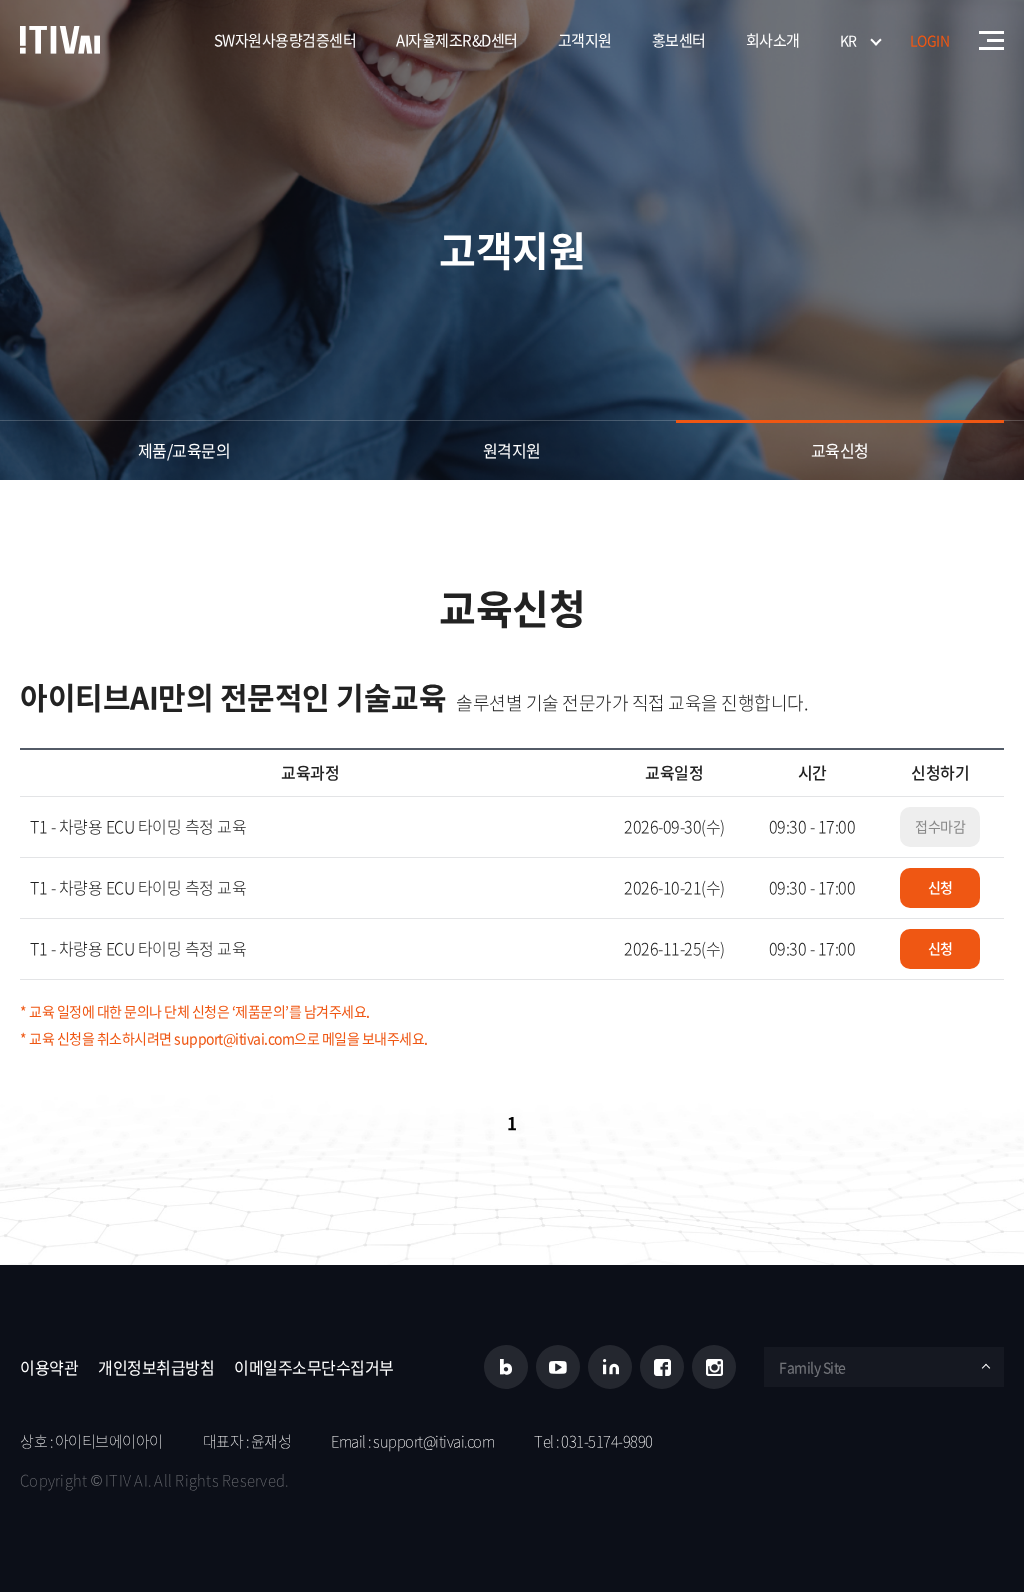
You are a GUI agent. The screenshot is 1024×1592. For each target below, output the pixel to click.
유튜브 (558, 1367)
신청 (940, 887)
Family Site (812, 1367)
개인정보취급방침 (156, 1367)
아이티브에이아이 (60, 40)
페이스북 (662, 1367)
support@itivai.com (433, 1441)
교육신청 (840, 450)
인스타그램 (714, 1367)
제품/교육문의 (184, 450)
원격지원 (512, 450)
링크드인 (610, 1367)
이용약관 (49, 1367)
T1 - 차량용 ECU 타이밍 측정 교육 (138, 826)
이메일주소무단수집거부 (314, 1367)
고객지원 (585, 40)
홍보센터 (679, 40)
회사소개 (773, 40)
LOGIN (930, 40)
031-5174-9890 (607, 1441)
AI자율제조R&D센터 (457, 40)
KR (848, 40)
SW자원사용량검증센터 (285, 40)
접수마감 (940, 826)
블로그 (506, 1367)
